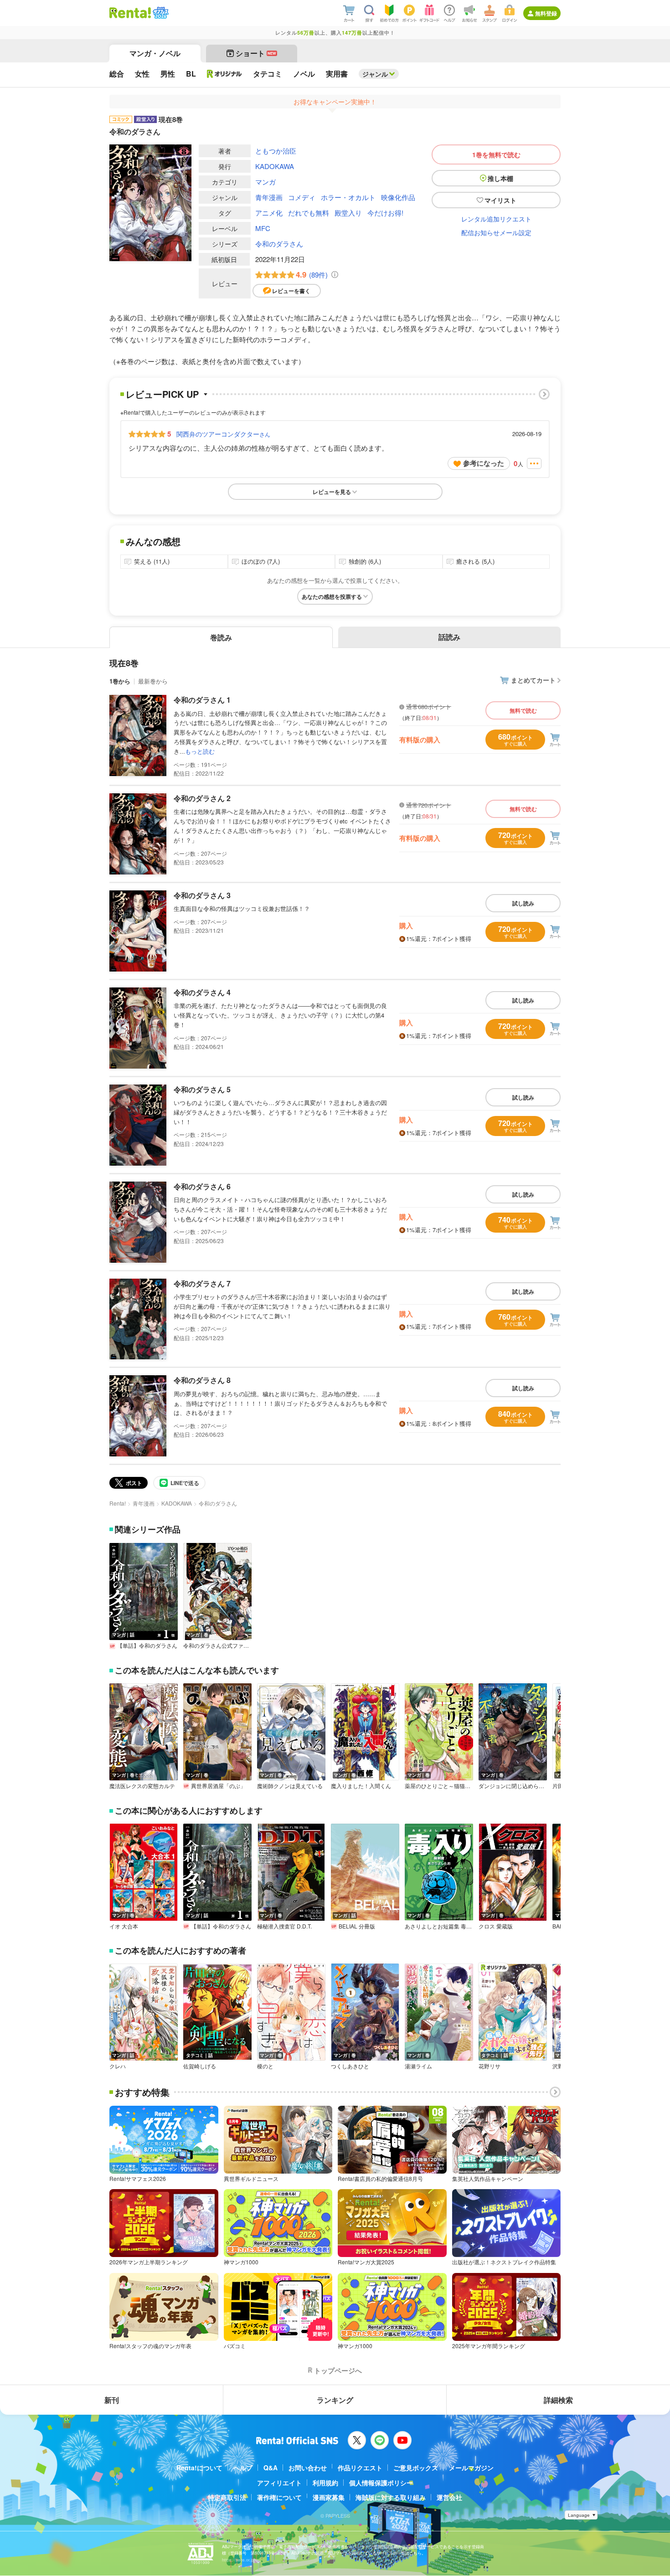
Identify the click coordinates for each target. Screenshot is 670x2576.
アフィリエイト (279, 2483)
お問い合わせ (308, 2468)
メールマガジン (471, 2468)
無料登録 (546, 13)
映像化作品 (398, 197)
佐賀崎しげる (200, 2066)
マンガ (265, 182)
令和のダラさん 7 (202, 1283)
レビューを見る (332, 492)
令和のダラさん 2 (202, 798)
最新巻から (153, 681)
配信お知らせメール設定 (496, 232)
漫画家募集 (329, 2497)
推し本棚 (500, 178)
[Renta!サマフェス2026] (160, 13)
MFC (263, 228)
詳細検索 (558, 2400)
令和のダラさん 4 (202, 992)
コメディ (302, 197)
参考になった (484, 463)
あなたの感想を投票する (332, 596)
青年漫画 (269, 197)
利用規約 (325, 2483)
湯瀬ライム (418, 2066)
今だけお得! (385, 213)
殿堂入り (348, 213)
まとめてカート (533, 680)
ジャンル (375, 74)
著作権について (279, 2497)
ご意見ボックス (416, 2468)
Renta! (118, 1503)
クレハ (118, 2066)
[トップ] (130, 13)
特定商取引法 (227, 2497)
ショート (256, 53)
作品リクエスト (360, 2468)
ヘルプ (243, 2468)
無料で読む (523, 710)
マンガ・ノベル (155, 53)
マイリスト (500, 200)
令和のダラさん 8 (202, 1380)
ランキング (335, 2400)
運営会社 (449, 2497)
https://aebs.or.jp (238, 2560)
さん (223, 434)
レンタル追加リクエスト (496, 219)
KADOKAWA (275, 166)
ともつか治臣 (276, 151)
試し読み (523, 903)
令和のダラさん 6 (202, 1186)
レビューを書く (291, 291)
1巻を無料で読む (496, 154)
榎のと (265, 2066)
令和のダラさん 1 (202, 700)
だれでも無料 (309, 213)
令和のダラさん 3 (202, 895)
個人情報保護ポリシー (381, 2483)
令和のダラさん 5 (202, 1089)
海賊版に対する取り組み (391, 2497)
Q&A (271, 2468)
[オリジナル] (224, 74)
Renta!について (199, 2468)
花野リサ (490, 2066)
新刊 (112, 2400)
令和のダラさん (279, 244)
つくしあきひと (350, 2066)
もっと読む (200, 751)
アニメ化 (269, 213)
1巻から (120, 681)
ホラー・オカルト (348, 197)
